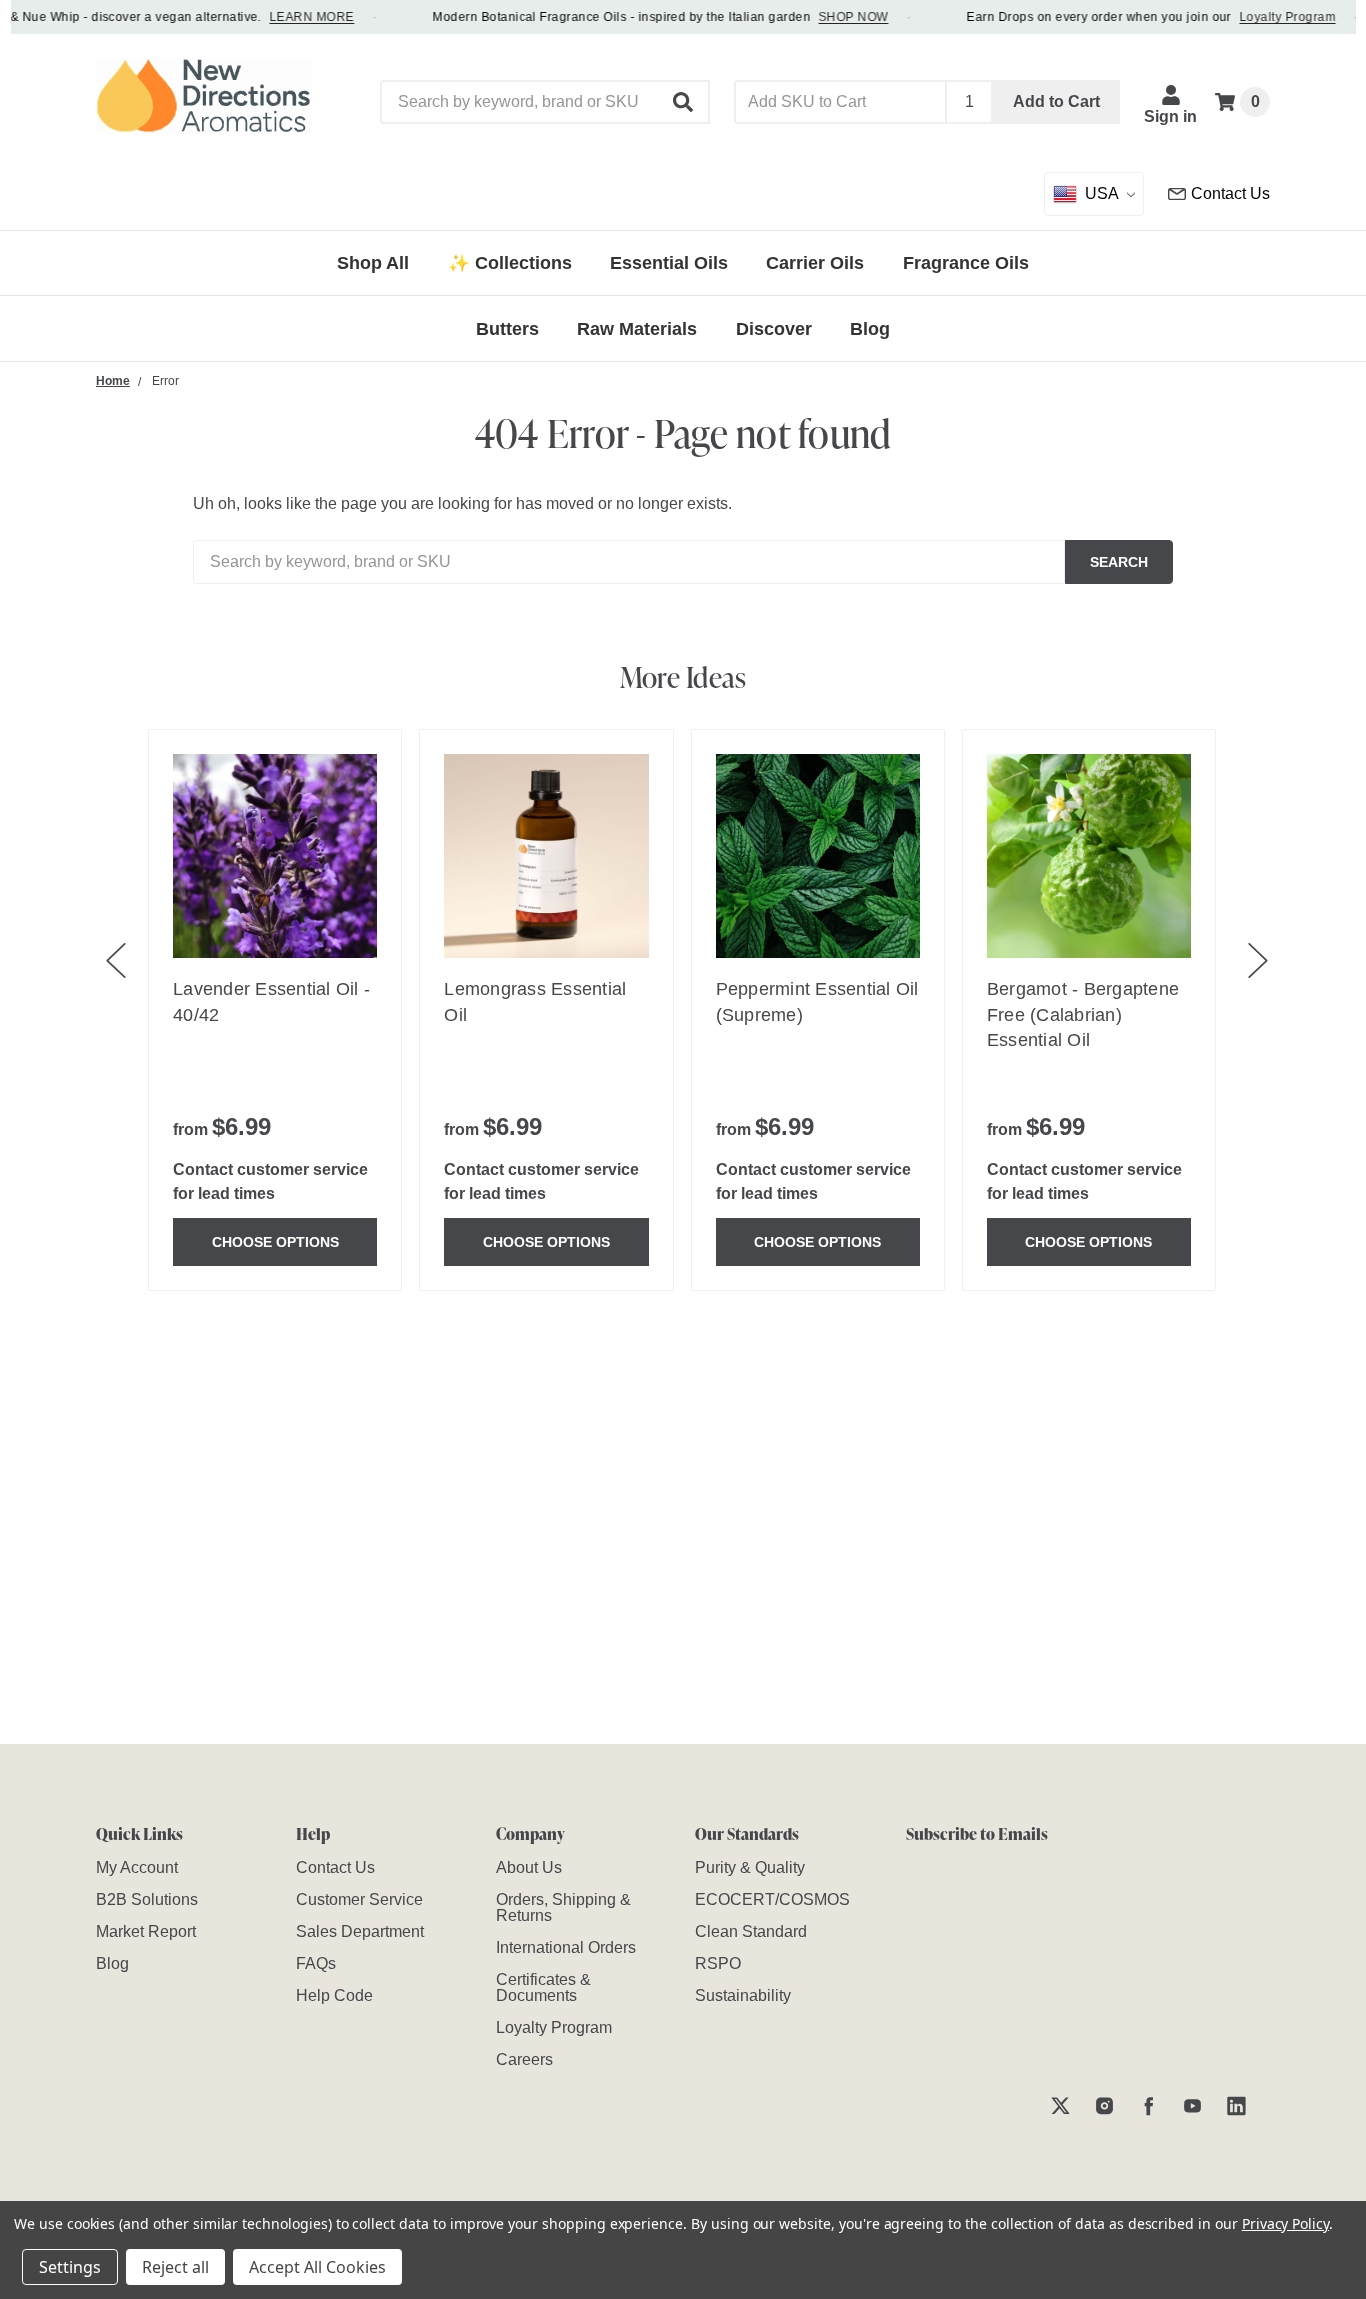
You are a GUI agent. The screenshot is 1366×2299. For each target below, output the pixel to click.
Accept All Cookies (317, 2267)
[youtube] (1192, 2105)
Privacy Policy (1285, 2223)
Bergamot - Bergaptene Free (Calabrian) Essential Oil (1083, 1014)
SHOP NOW (840, 17)
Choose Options (275, 1242)
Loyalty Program (1274, 17)
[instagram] (1104, 2105)
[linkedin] (1236, 2105)
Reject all (175, 2267)
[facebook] (1148, 2105)
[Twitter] (1060, 2105)
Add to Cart (1056, 101)
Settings (70, 2267)
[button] (684, 102)
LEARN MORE (298, 17)
